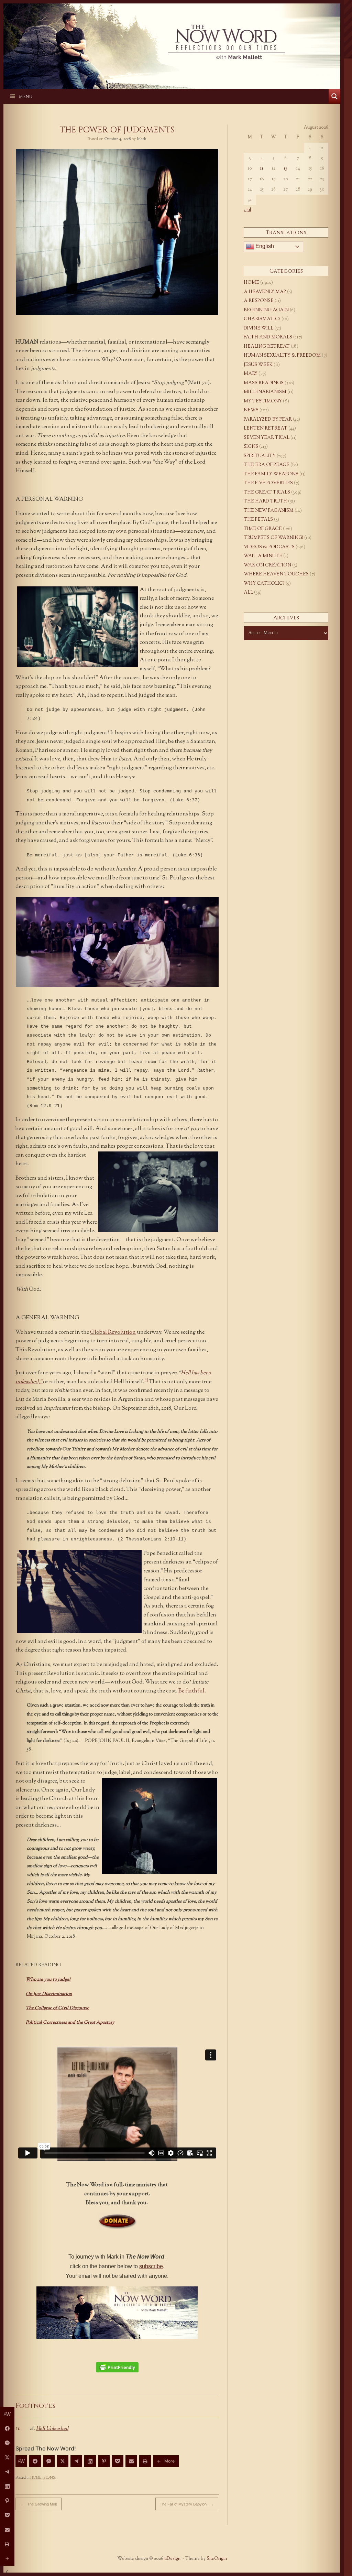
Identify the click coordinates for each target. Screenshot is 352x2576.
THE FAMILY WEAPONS (271, 474)
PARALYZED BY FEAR (268, 420)
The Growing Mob (38, 2504)
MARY (251, 374)
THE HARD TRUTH (265, 501)
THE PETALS (258, 520)
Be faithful (191, 1691)
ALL (248, 593)
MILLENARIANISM (265, 392)
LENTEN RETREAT (266, 429)
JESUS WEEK (258, 365)
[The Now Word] (172, 42)
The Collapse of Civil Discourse (57, 2008)
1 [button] (18, 2429)
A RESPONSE (259, 301)
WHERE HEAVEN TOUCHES (276, 574)
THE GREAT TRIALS (267, 493)
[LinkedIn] (90, 2461)
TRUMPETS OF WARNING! (273, 538)
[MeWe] (21, 2461)
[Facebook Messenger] (49, 2461)
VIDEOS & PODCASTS (269, 547)
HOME (36, 2478)
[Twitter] (63, 2461)
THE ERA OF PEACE (267, 465)
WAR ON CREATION (267, 565)
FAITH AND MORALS (268, 337)
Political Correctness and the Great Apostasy (70, 2022)
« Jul (247, 210)
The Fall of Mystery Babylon (187, 2504)
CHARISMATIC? (262, 319)
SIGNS (49, 2478)
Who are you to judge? (48, 1979)
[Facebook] (35, 2461)
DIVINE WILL (258, 328)
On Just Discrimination (49, 1994)
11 (262, 169)
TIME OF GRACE (263, 529)
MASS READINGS (264, 383)
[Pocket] (118, 2461)
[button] (146, 1382)
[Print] (145, 2461)
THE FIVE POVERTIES (268, 483)
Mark (142, 139)
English (264, 246)
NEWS (251, 410)
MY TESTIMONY (263, 401)
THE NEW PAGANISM (269, 511)
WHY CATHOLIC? (264, 584)
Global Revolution (113, 1333)
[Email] (131, 2461)
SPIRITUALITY (260, 456)
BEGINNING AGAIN (266, 310)
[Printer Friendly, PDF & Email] (117, 2367)
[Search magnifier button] (334, 96)
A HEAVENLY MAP (265, 292)
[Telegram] (76, 2461)
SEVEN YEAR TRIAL (267, 438)
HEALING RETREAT (267, 347)
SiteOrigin (217, 2559)
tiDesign (172, 2559)
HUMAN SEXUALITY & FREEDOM (282, 356)
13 (285, 169)
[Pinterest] (104, 2461)
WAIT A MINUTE (263, 556)
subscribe (151, 2266)
